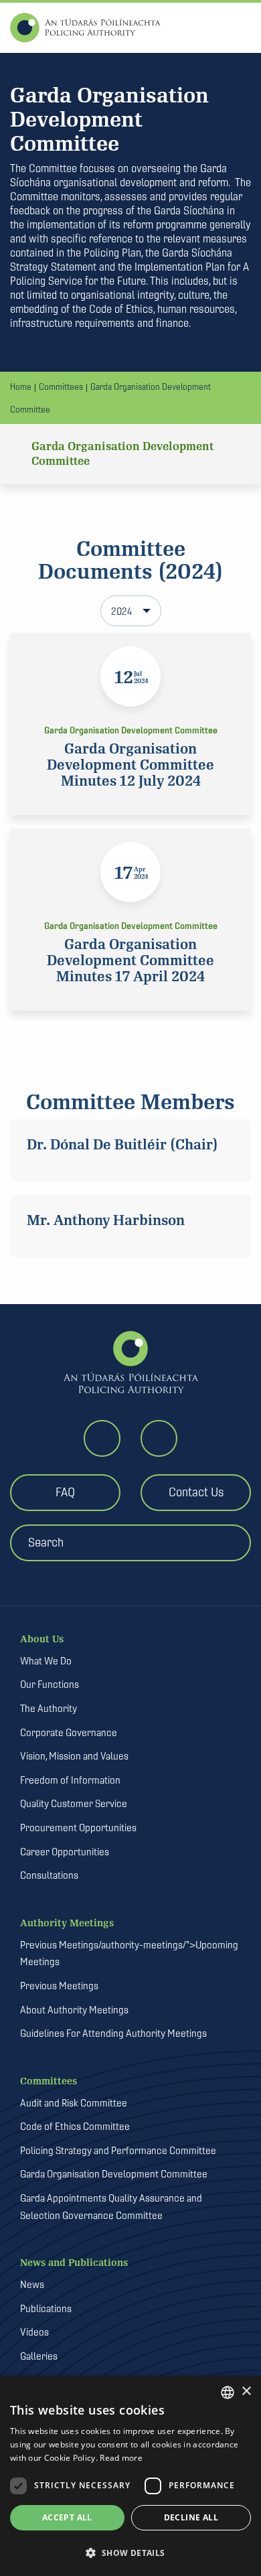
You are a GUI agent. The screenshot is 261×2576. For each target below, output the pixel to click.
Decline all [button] (191, 2517)
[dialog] (130, 2476)
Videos (34, 2332)
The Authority (49, 1708)
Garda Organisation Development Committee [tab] (122, 454)
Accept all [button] (67, 2517)
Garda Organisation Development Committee (114, 2174)
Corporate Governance (69, 1732)
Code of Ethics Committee (75, 2126)
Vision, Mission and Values (74, 1756)
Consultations (49, 1875)
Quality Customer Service (74, 1803)
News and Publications (74, 2263)
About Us (42, 1639)
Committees (61, 386)
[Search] (136, 1570)
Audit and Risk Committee (74, 2103)
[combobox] (228, 2392)
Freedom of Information (70, 1780)
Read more (121, 2458)
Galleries (39, 2356)
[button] (130, 2553)
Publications (46, 2308)
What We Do (46, 1661)
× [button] (246, 2391)
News (32, 2284)
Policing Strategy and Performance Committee (118, 2150)
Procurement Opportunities (78, 1828)
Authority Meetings (67, 1923)
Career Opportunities (65, 1852)
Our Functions (50, 1684)
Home (21, 386)
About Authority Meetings (74, 2010)
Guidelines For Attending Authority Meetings (113, 2033)
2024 (122, 611)
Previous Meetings (59, 1986)
